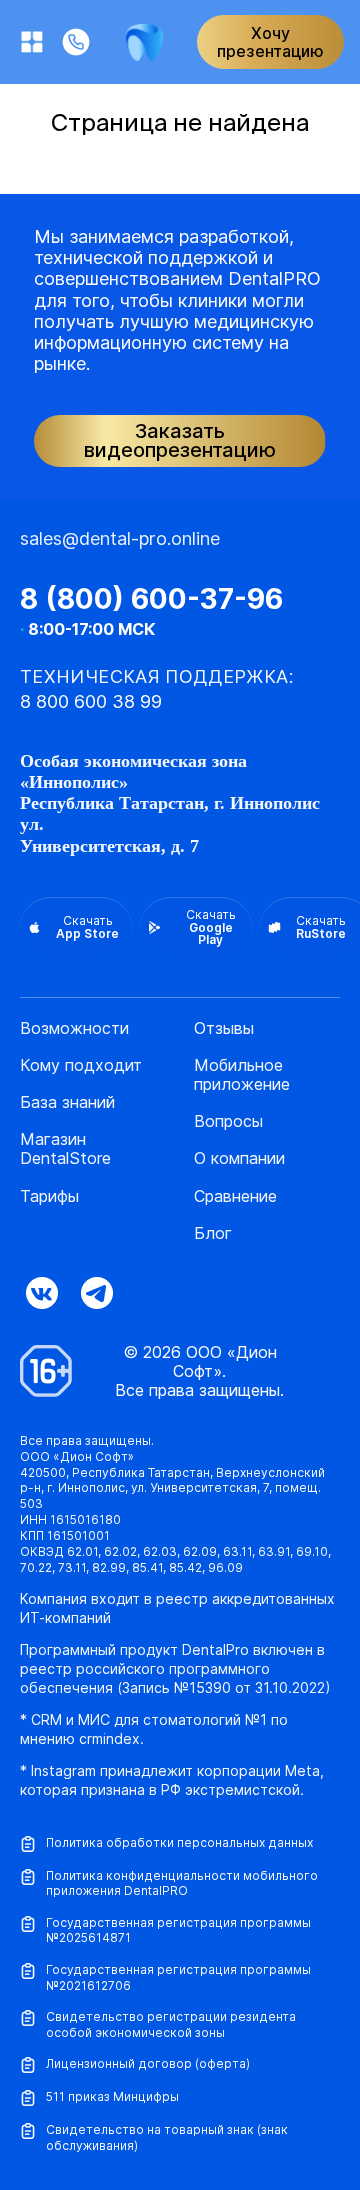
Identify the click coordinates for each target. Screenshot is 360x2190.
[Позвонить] (76, 42)
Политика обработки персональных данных (179, 1842)
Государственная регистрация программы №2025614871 (178, 1930)
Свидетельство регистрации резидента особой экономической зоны (171, 2024)
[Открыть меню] (32, 42)
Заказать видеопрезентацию (180, 440)
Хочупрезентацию (270, 42)
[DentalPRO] (144, 42)
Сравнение (235, 1196)
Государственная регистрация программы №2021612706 (178, 1977)
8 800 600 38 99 (91, 701)
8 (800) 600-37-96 (151, 599)
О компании (239, 1158)
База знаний (67, 1102)
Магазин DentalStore (65, 1149)
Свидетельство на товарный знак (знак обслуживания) (167, 2137)
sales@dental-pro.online (120, 538)
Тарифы (49, 1196)
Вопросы (228, 1121)
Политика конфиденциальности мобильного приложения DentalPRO (182, 1883)
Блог (213, 1233)
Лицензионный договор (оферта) (148, 2063)
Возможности (74, 1028)
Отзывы (224, 1028)
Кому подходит (81, 1065)
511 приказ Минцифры (112, 2096)
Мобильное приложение (242, 1075)
